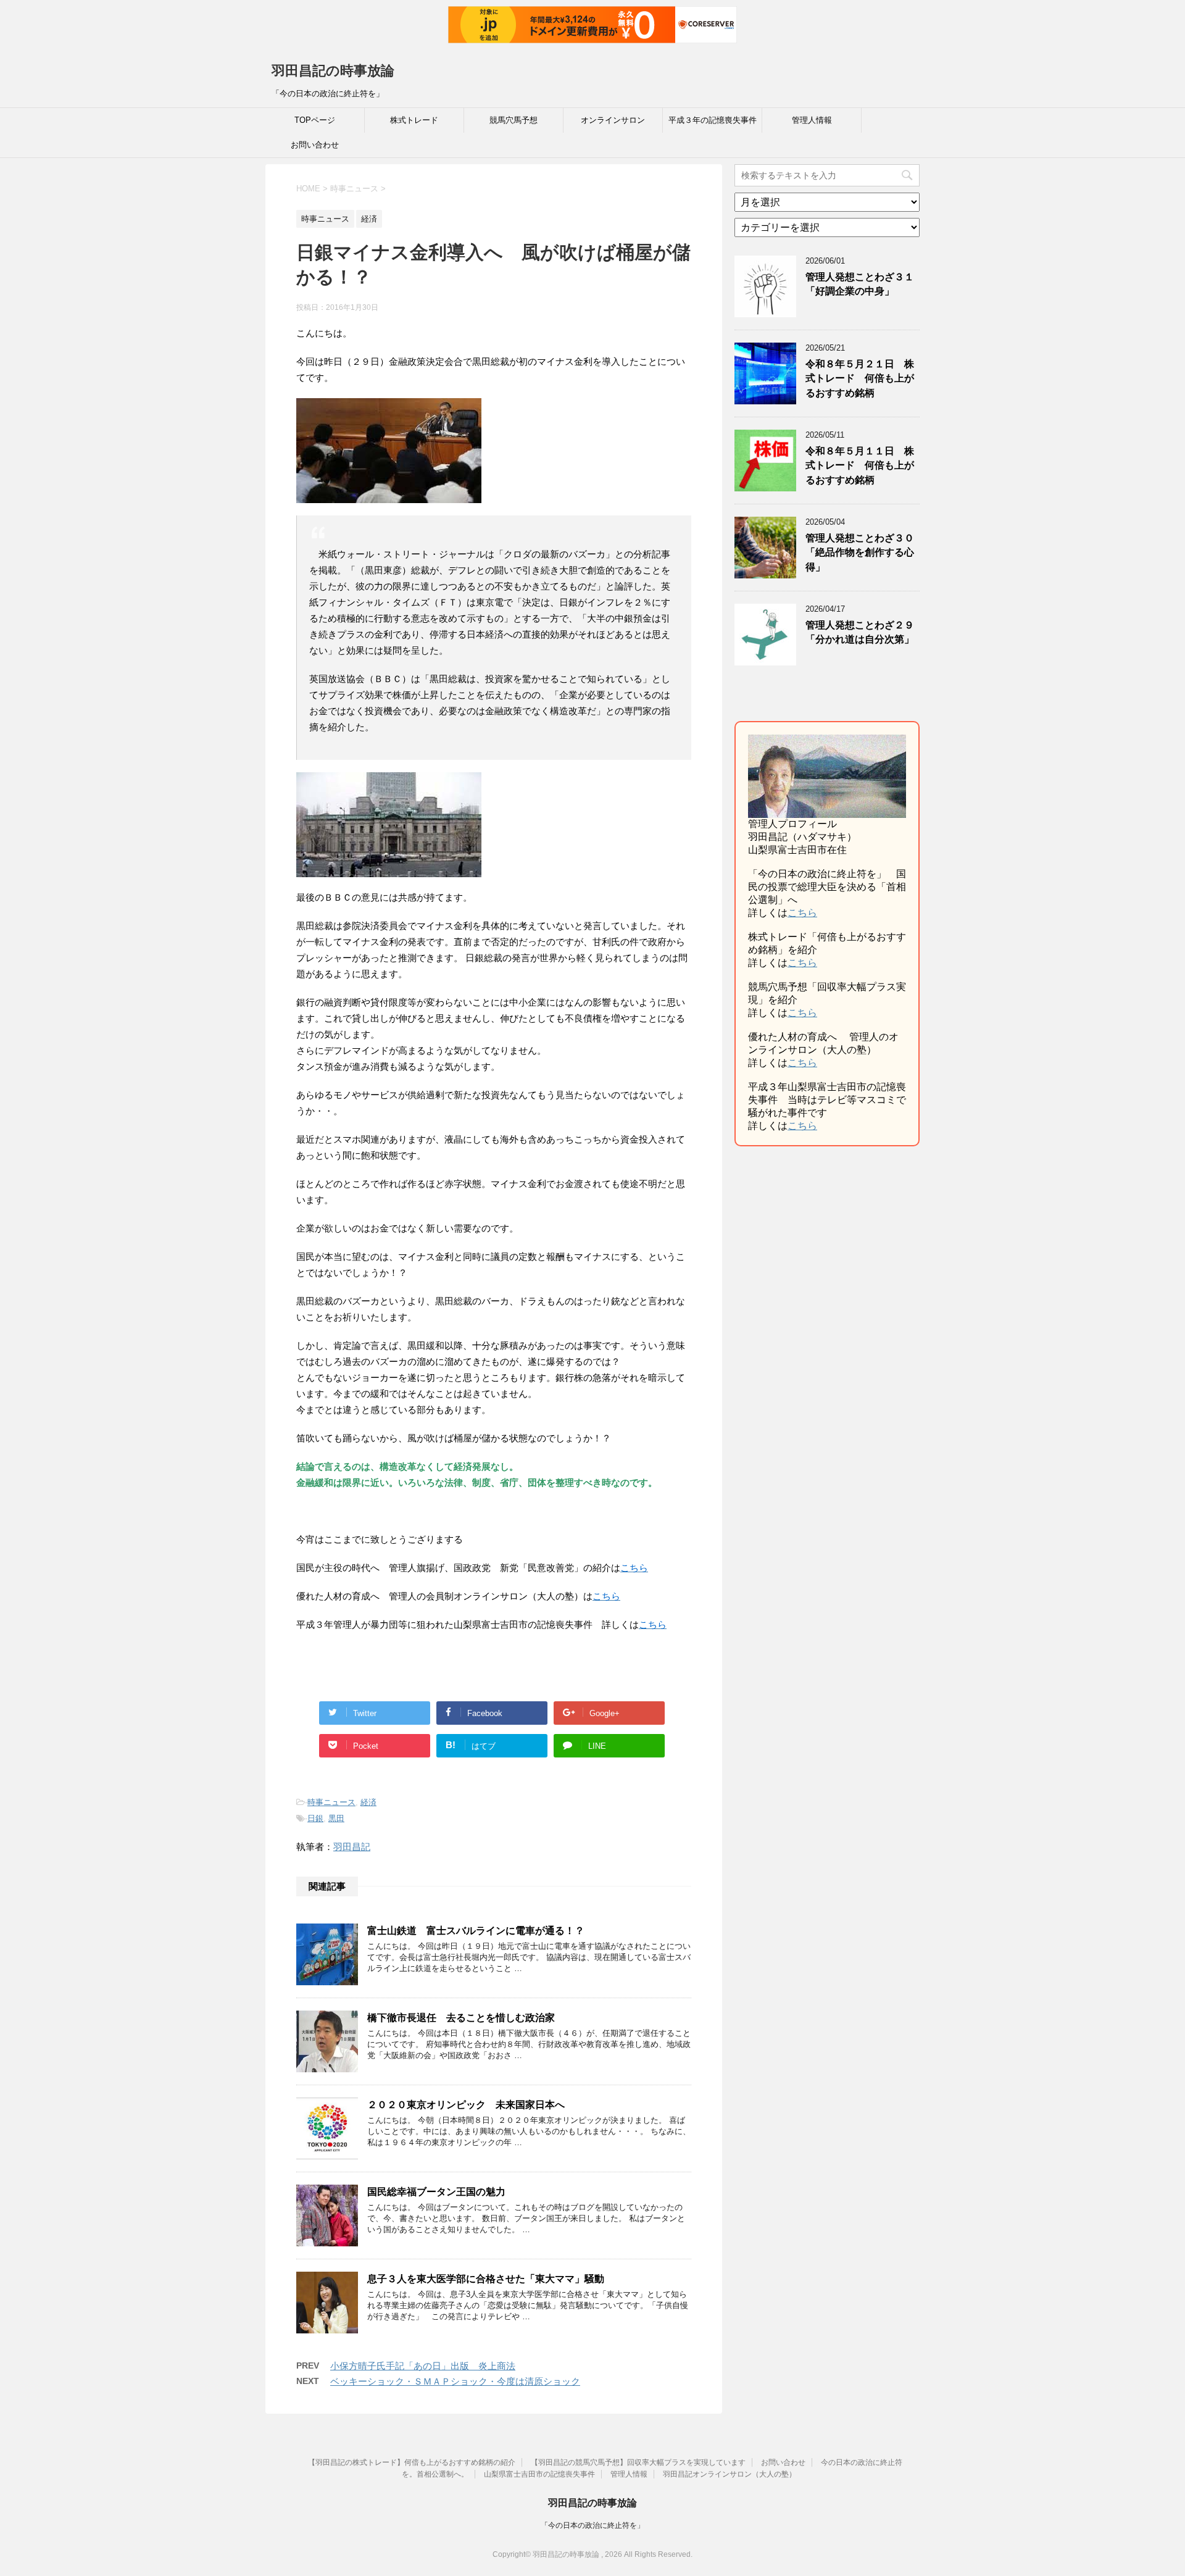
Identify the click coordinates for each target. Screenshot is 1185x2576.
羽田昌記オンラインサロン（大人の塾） (730, 2474)
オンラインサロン (613, 120)
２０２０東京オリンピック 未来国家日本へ (466, 2105)
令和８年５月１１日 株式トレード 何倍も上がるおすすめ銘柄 (860, 465)
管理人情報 (812, 120)
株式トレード (414, 120)
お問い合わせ (315, 145)
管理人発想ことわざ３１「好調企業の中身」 (860, 284)
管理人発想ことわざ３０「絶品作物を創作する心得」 (860, 552)
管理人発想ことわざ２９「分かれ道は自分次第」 (860, 632)
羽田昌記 (352, 1847)
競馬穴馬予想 (513, 120)
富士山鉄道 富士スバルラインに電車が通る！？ (476, 1931)
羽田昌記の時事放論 (333, 71)
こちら (802, 913)
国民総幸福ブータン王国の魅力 (436, 2192)
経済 (368, 1802)
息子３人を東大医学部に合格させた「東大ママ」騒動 (486, 2279)
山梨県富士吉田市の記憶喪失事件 (539, 2474)
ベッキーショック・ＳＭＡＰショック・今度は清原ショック (455, 2381)
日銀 (315, 1818)
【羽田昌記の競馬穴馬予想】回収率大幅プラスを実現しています (638, 2462)
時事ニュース (331, 1802)
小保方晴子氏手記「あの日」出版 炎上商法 (423, 2366)
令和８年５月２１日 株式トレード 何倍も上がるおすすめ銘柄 (860, 378)
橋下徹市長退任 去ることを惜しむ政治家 (461, 2018)
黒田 (336, 1818)
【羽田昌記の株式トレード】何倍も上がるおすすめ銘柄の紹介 (412, 2462)
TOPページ (315, 120)
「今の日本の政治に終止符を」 (592, 2525)
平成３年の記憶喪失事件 (713, 120)
